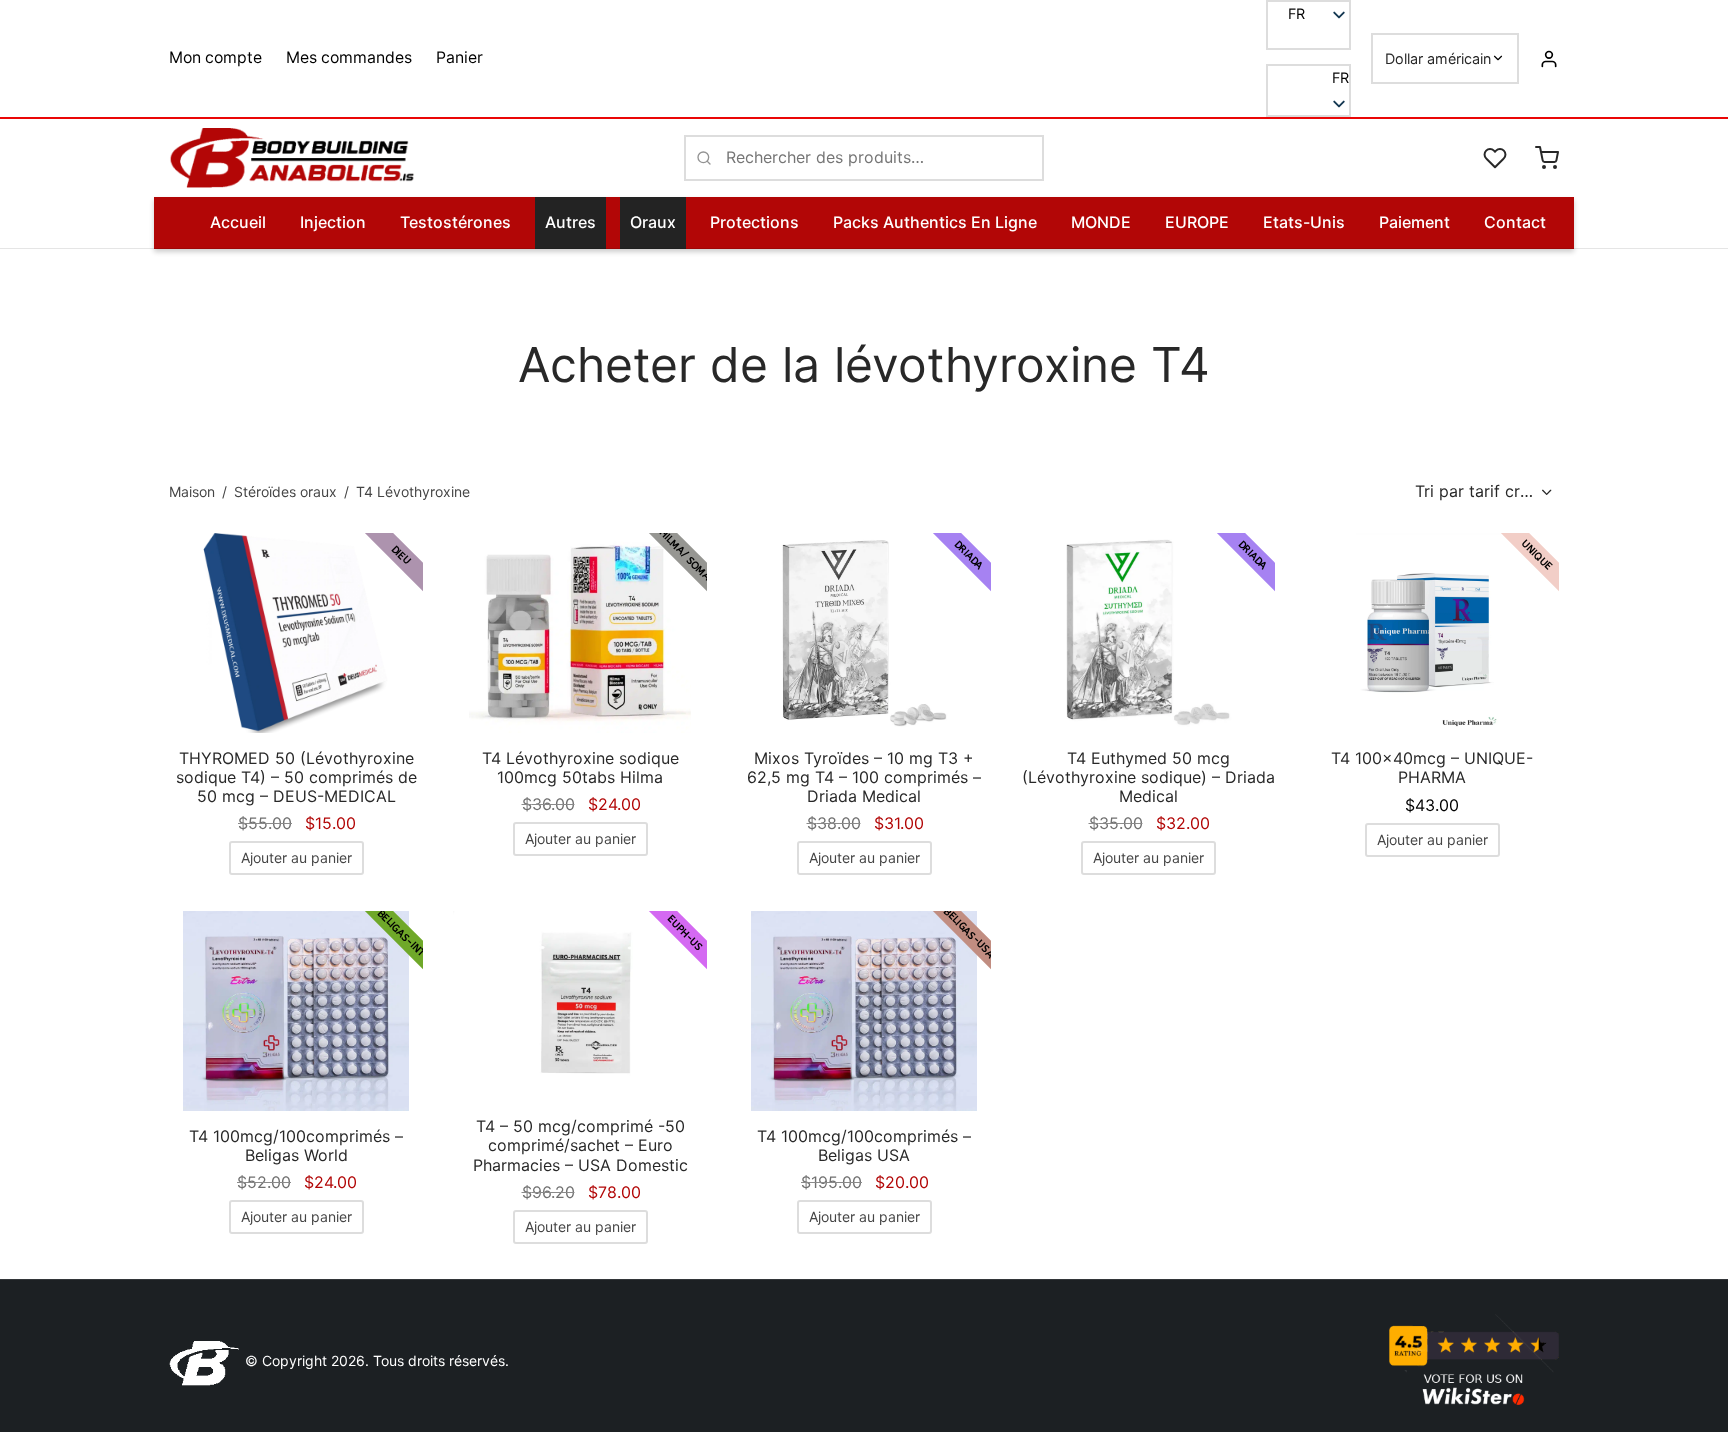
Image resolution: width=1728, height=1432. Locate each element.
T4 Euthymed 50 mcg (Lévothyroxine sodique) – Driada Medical (1148, 777)
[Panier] (1547, 158)
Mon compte (215, 57)
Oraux (653, 222)
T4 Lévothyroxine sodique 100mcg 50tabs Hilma (580, 767)
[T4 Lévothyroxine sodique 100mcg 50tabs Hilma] (580, 633)
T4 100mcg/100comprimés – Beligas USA (864, 1145)
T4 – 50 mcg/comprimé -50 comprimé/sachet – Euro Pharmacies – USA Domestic (580, 1145)
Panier (459, 57)
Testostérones (455, 222)
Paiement (1414, 222)
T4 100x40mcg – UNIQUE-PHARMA (1432, 767)
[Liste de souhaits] (1497, 158)
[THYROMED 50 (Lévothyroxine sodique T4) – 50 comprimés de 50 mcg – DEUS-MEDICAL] (296, 633)
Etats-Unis (1304, 222)
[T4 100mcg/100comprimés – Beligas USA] (864, 1011)
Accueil (238, 222)
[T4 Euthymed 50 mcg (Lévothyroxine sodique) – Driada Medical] (1148, 633)
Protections (754, 222)
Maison (192, 491)
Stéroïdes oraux (285, 491)
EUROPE (1197, 222)
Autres (570, 222)
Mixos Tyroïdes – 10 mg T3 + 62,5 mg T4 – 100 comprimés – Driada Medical (864, 777)
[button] (1308, 78)
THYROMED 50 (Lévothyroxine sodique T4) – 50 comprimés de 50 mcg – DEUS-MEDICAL (296, 777)
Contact (1515, 222)
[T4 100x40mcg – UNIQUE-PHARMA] (1432, 633)
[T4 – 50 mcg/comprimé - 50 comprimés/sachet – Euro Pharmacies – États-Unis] (580, 1006)
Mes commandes (349, 57)
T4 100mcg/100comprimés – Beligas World (296, 1145)
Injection (333, 222)
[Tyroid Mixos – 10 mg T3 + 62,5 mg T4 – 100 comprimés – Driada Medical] (864, 633)
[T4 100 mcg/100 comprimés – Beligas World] (296, 1011)
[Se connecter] (1549, 58)
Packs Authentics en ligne (935, 222)
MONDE (1101, 222)
